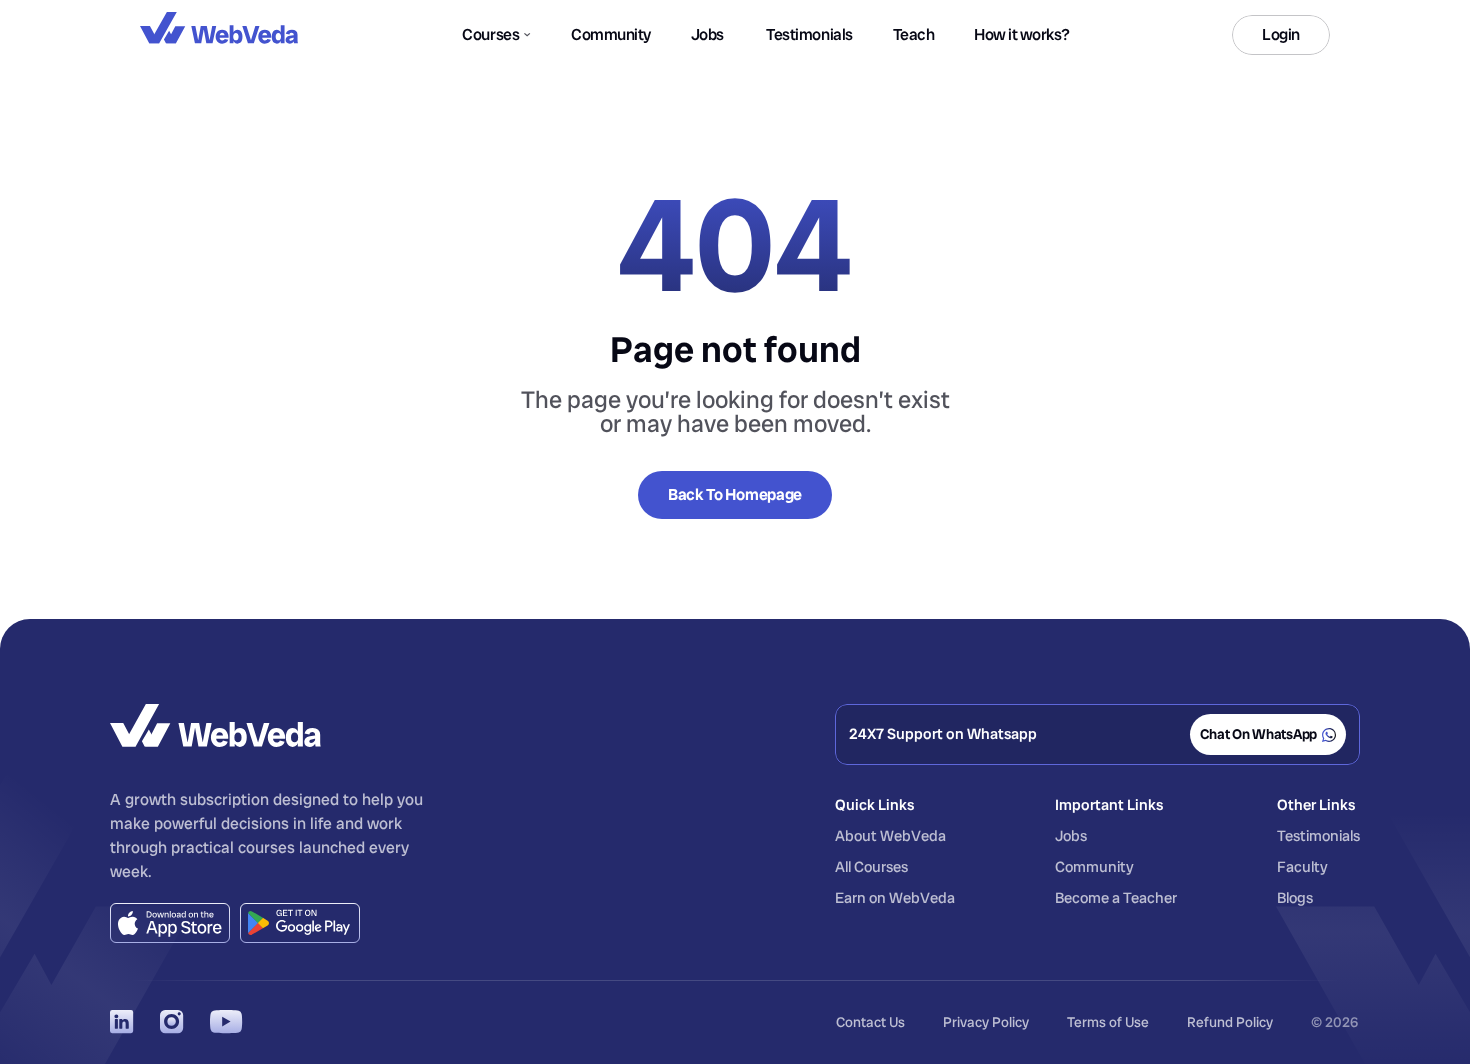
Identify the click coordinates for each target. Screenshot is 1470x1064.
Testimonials (1318, 836)
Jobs (1071, 836)
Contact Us (870, 1022)
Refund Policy (1230, 1022)
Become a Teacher (1116, 898)
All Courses (871, 867)
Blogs (1295, 898)
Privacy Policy (986, 1022)
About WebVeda (890, 836)
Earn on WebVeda (895, 898)
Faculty (1302, 867)
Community (1094, 867)
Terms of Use (1108, 1022)
